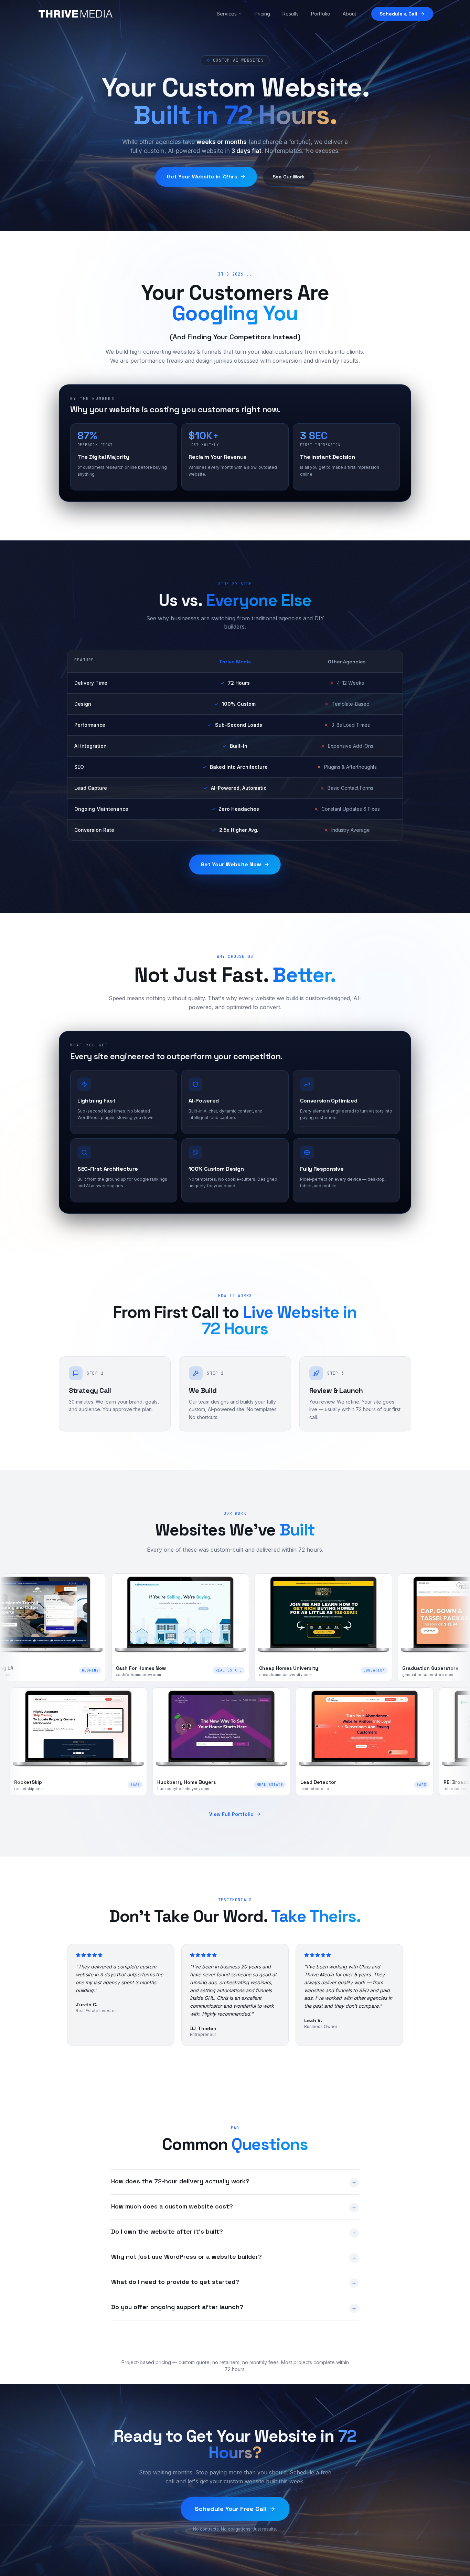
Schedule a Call (398, 14)
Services (227, 14)
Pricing (262, 14)
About (349, 14)
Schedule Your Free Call (231, 2509)
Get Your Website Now (231, 864)
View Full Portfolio (231, 1814)
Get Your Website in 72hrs (202, 177)
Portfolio (321, 14)
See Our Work (289, 177)
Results (291, 14)
